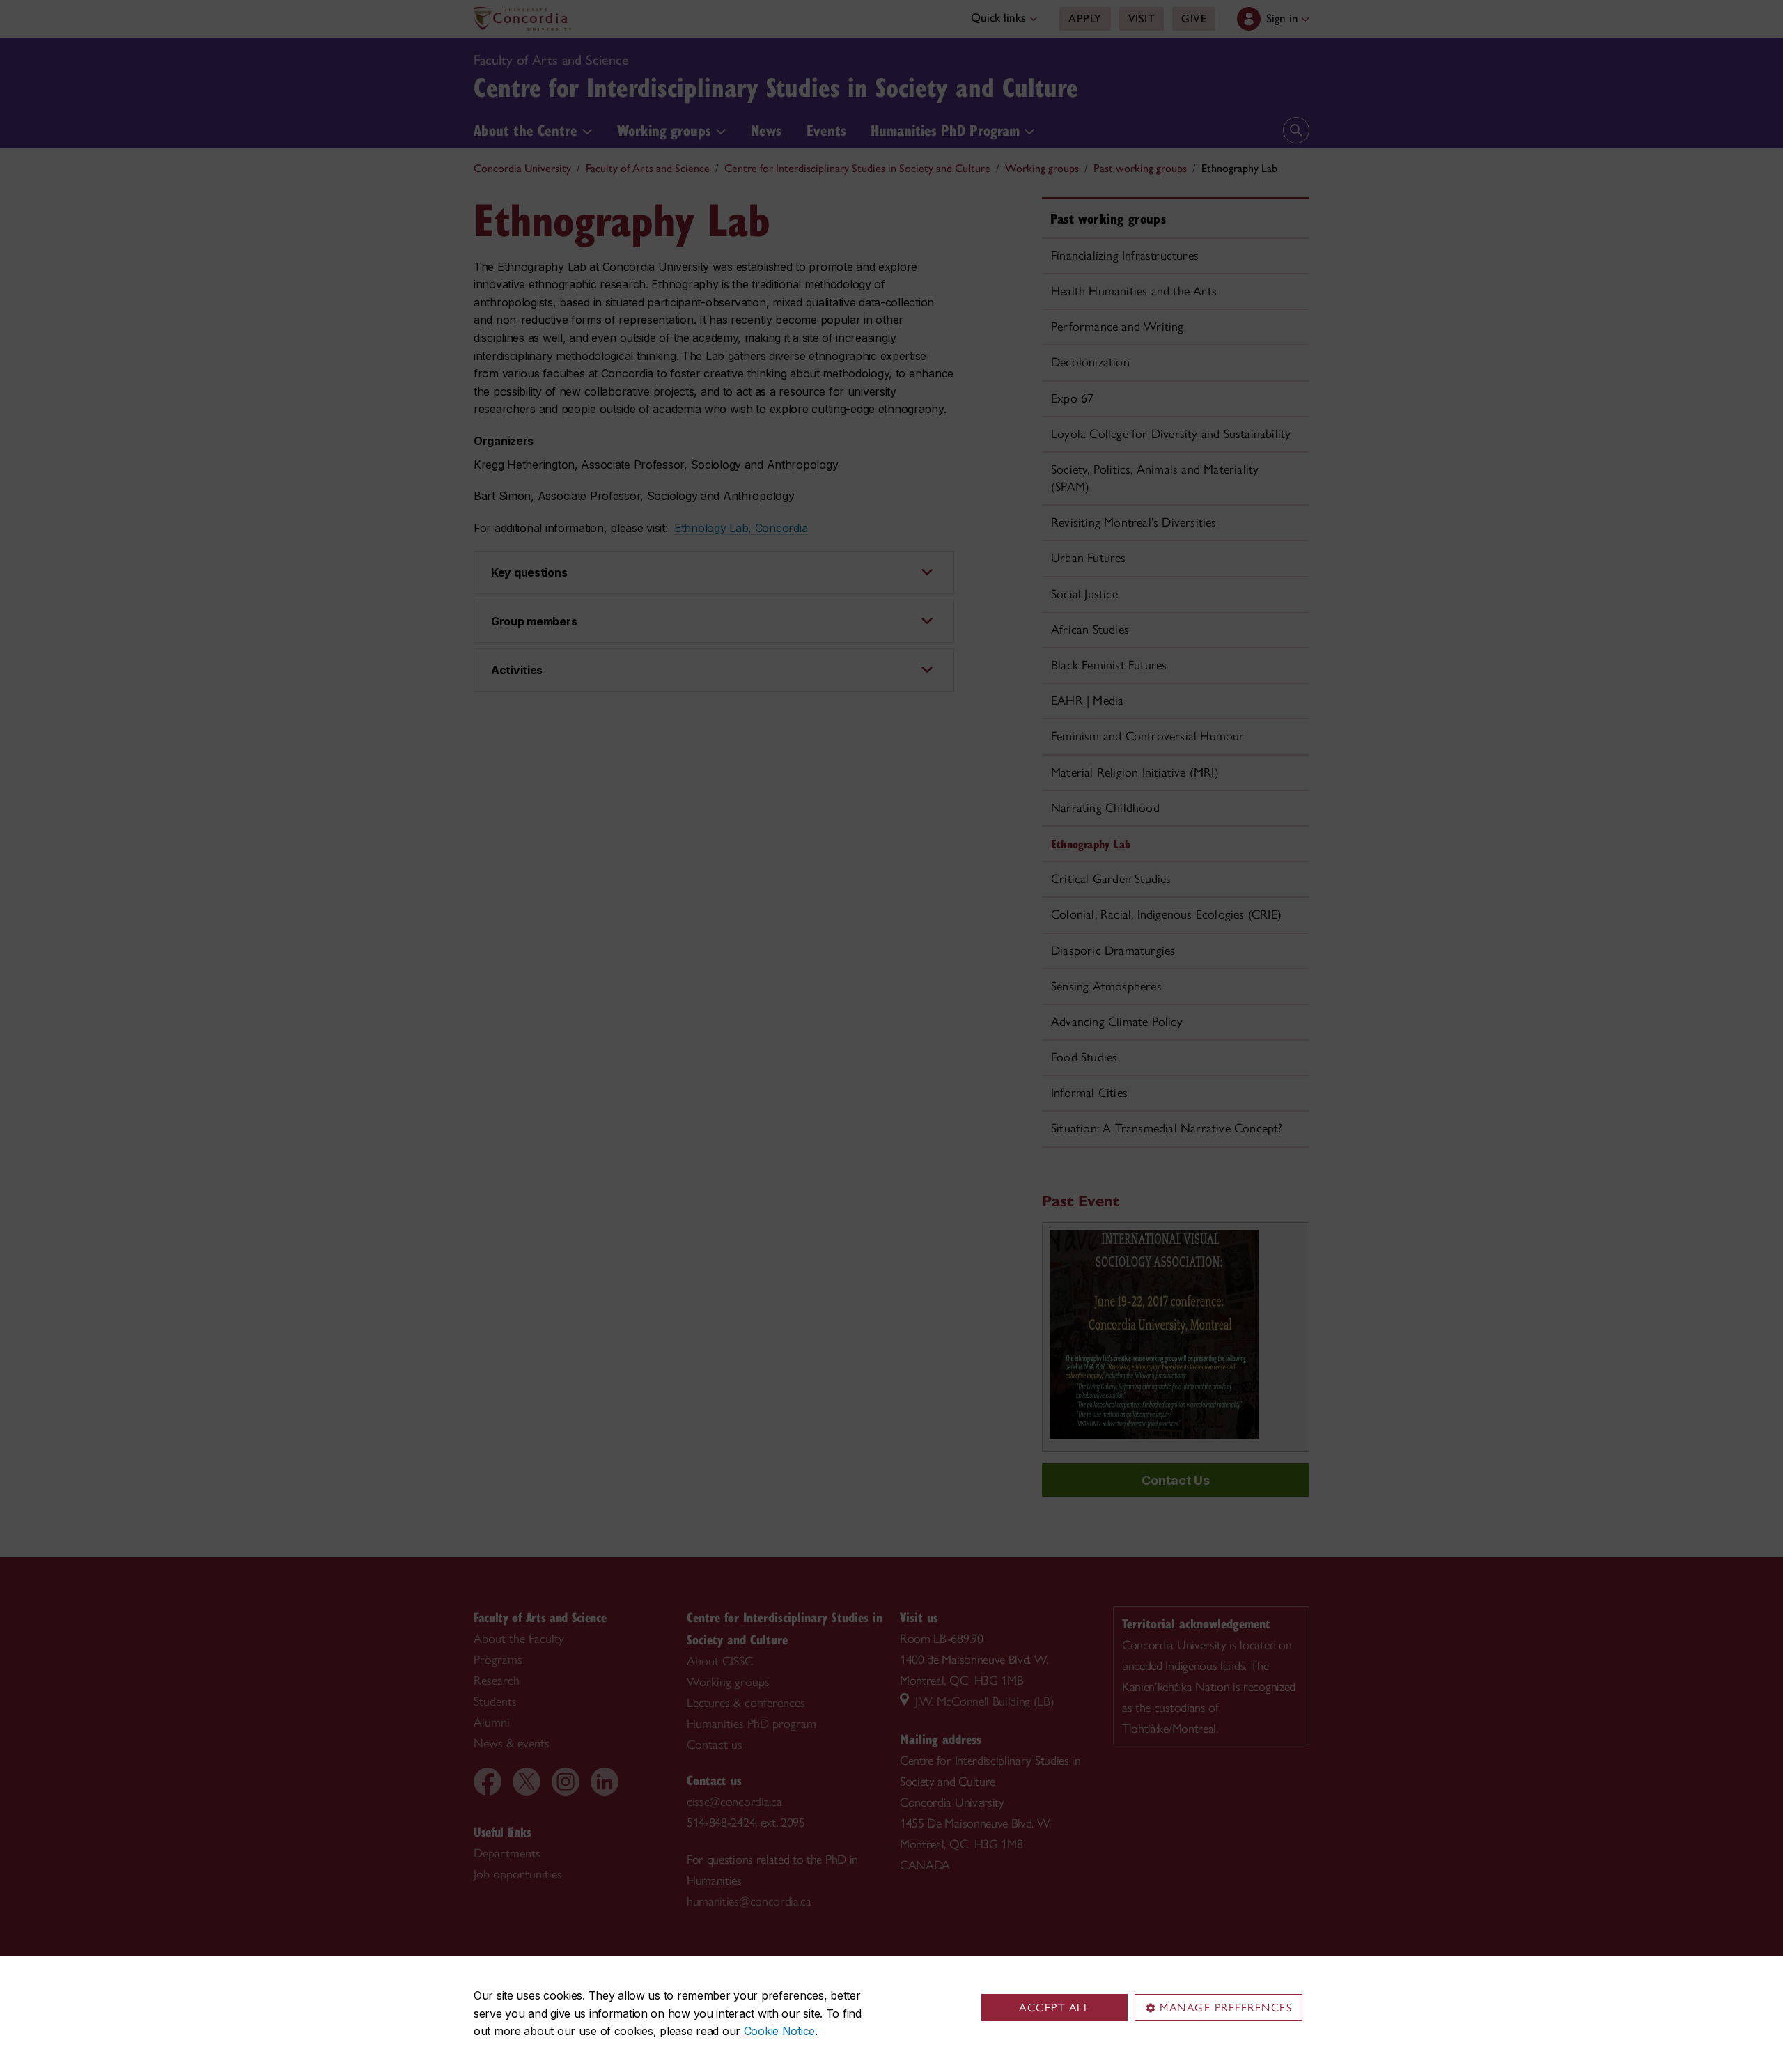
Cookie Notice (779, 2031)
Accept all (1054, 2008)
